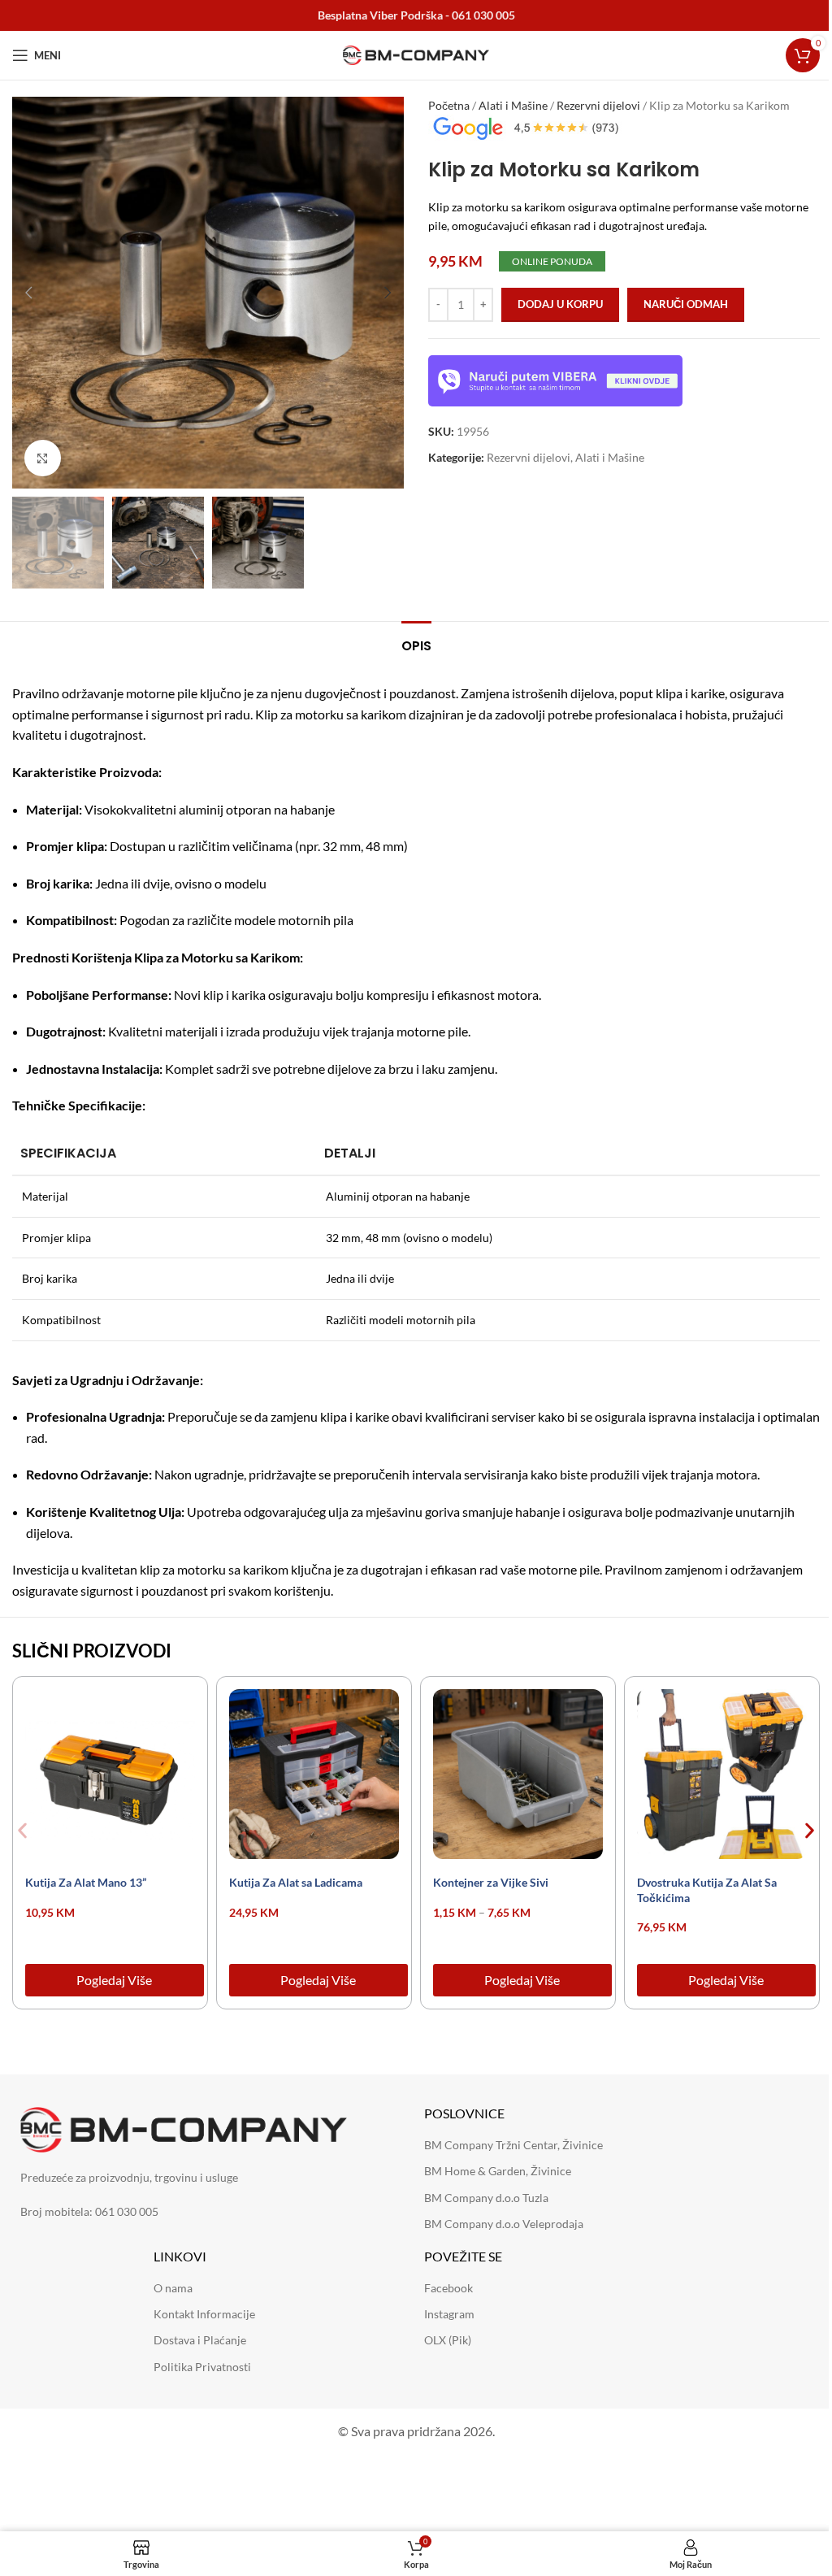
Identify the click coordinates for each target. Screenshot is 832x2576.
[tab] (416, 644)
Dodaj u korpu (560, 304)
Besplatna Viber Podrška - (416, 15)
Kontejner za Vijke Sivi (491, 1882)
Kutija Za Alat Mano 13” (86, 1882)
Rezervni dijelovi (598, 105)
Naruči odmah (686, 304)
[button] (28, 293)
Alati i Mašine (513, 105)
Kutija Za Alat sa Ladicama (296, 1882)
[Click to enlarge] (43, 458)
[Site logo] (416, 54)
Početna (449, 105)
